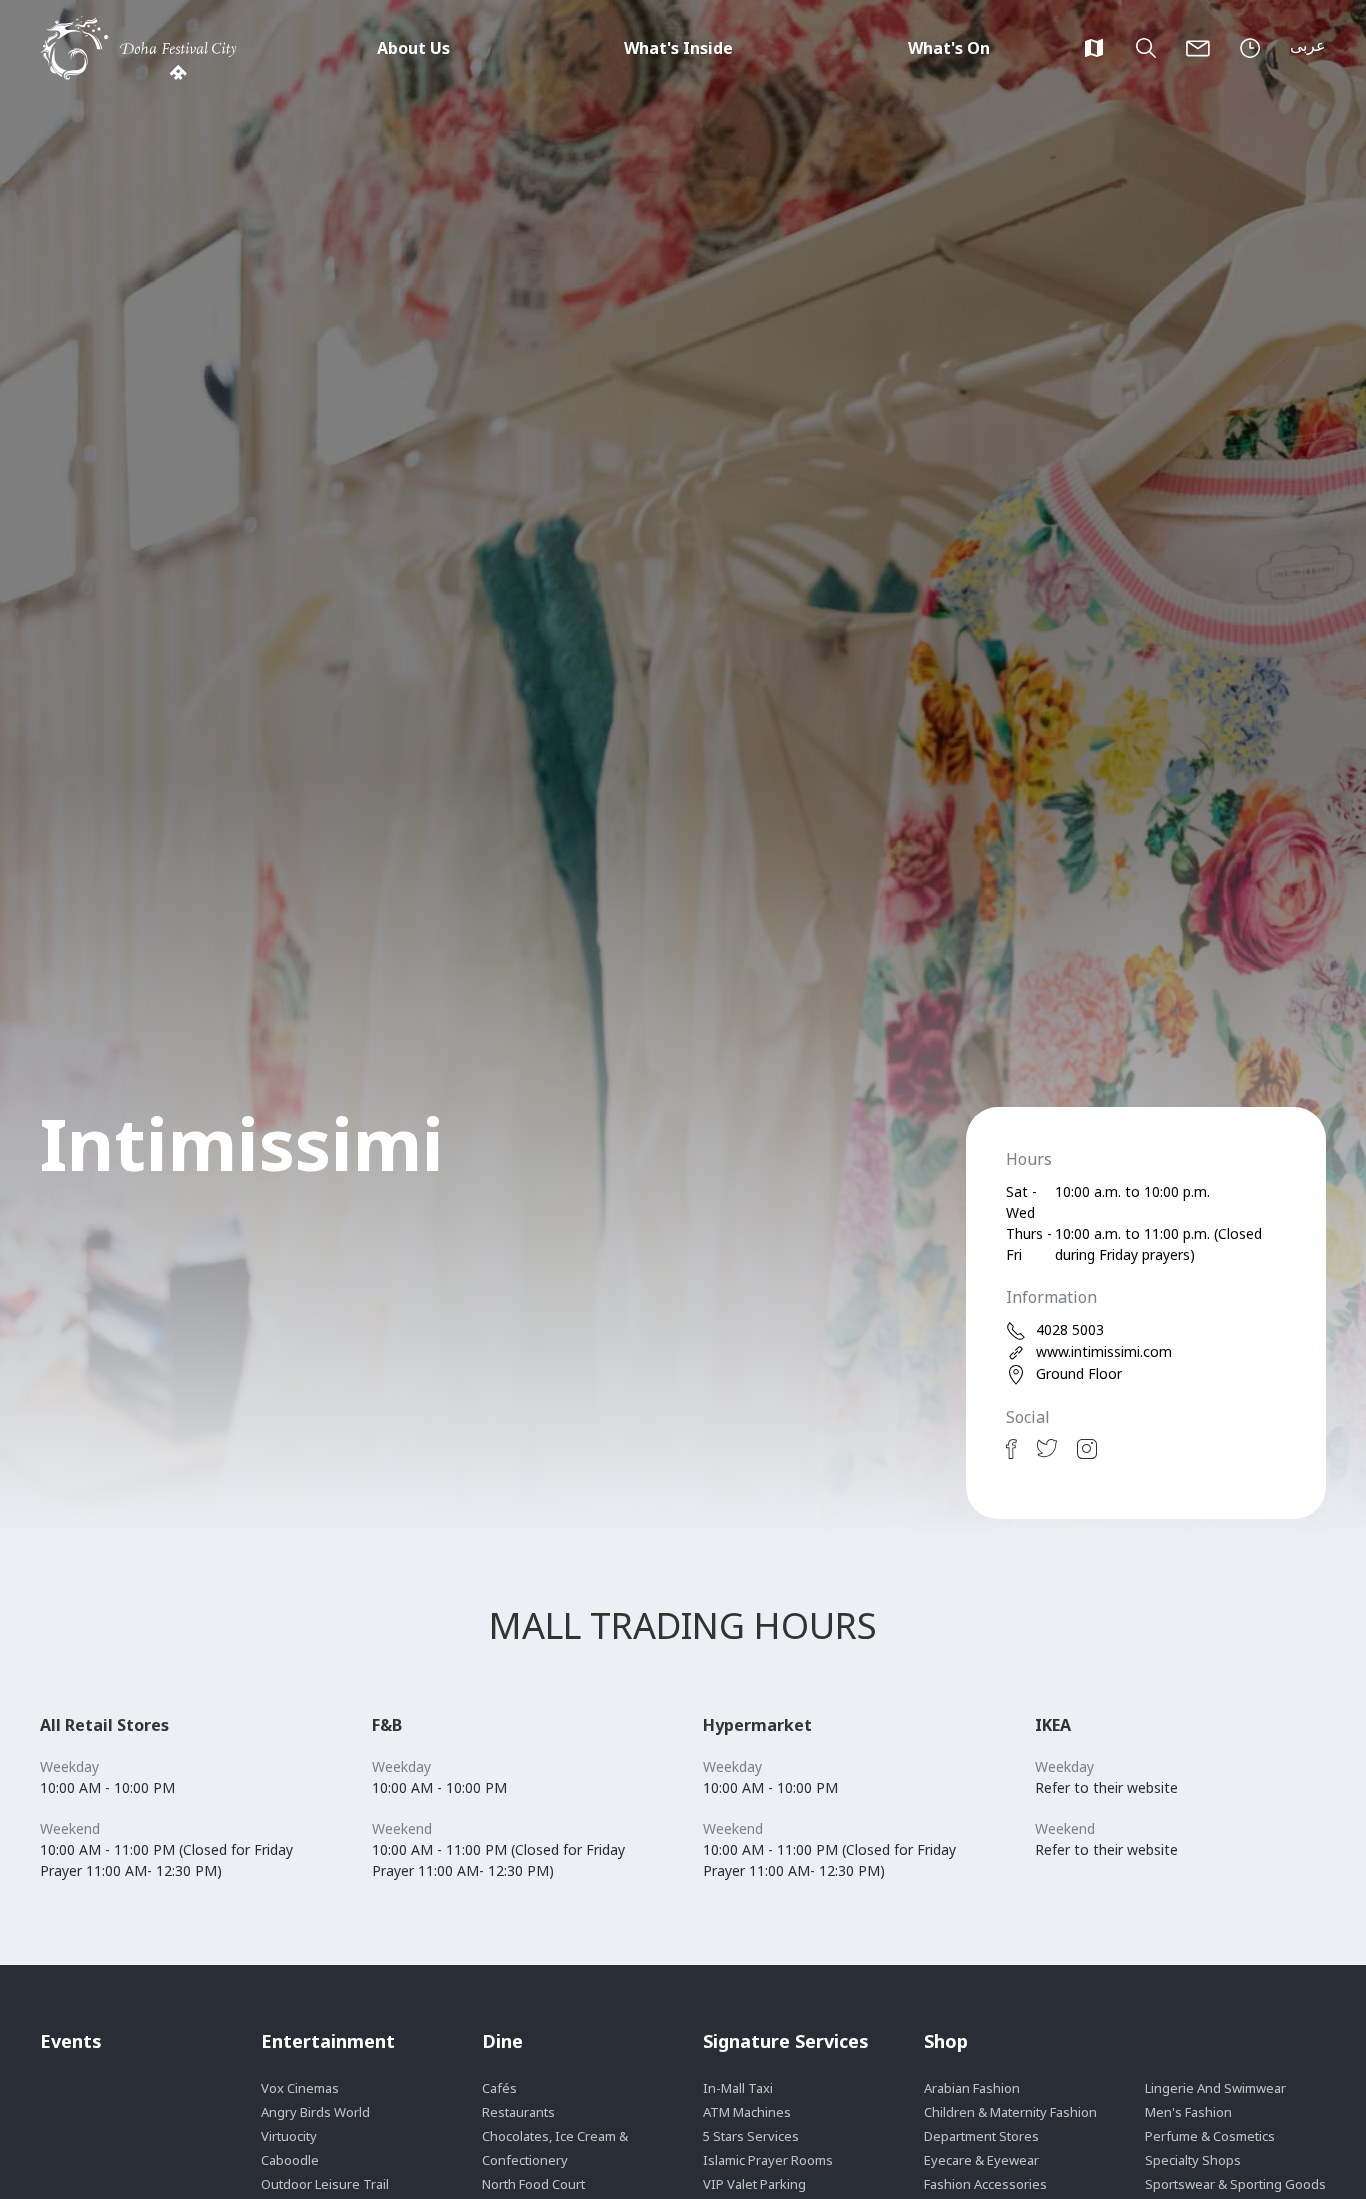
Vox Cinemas (300, 2088)
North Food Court (533, 2184)
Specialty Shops (1193, 2160)
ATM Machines (747, 2112)
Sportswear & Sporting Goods (1235, 2184)
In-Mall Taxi (738, 2088)
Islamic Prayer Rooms (768, 2160)
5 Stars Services (751, 2136)
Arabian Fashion (972, 2088)
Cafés (499, 2088)
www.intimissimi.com (1104, 1351)
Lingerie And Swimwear (1215, 2088)
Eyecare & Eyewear (981, 2160)
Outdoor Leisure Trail (325, 2184)
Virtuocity (289, 2136)
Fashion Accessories (985, 2184)
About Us (413, 48)
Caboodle (290, 2160)
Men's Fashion (1188, 2112)
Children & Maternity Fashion (1010, 2112)
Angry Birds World (315, 2112)
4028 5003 (1070, 1329)
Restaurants (518, 2112)
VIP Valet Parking (754, 2184)
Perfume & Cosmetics (1210, 2136)
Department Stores (981, 2136)
